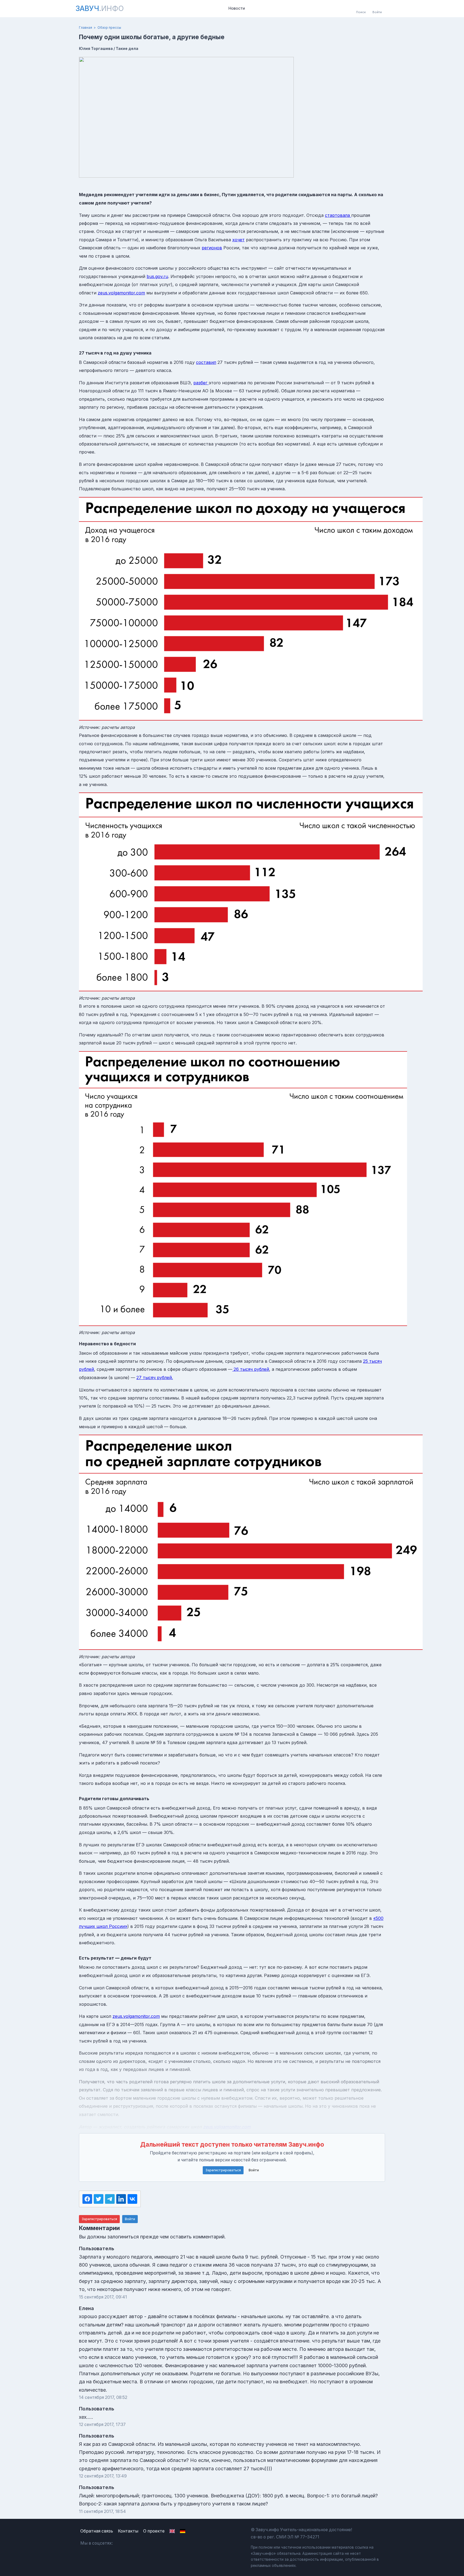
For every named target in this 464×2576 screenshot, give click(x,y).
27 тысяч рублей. (155, 1377)
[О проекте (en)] (172, 2531)
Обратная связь (97, 2531)
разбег (201, 383)
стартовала (338, 215)
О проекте (154, 2531)
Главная (86, 28)
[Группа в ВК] (122, 2543)
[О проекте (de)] (183, 2531)
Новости (237, 8)
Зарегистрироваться (223, 2170)
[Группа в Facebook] (134, 2543)
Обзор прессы (109, 28)
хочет (238, 240)
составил (206, 362)
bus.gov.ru (157, 276)
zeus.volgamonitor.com (121, 293)
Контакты (128, 2531)
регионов (212, 248)
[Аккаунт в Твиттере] (147, 2543)
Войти (254, 2170)
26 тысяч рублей (251, 1369)
